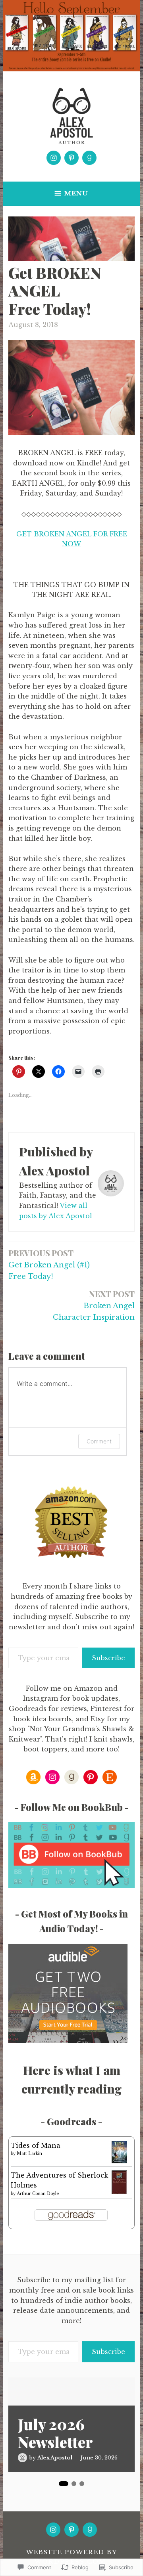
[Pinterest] (91, 1777)
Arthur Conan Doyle (38, 2194)
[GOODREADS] (90, 2530)
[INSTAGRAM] (53, 2530)
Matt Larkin (29, 2154)
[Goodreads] (89, 158)
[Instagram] (54, 158)
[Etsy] (110, 1777)
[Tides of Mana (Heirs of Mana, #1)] (119, 2161)
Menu (76, 193)
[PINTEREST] (71, 2530)
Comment (99, 1441)
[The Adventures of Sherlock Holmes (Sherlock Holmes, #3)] (119, 2193)
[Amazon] (33, 1777)
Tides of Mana (36, 2145)
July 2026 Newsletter (55, 2433)
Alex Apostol (55, 2458)
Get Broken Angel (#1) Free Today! (49, 1264)
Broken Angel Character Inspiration (94, 1305)
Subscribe (108, 1658)
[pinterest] (71, 158)
